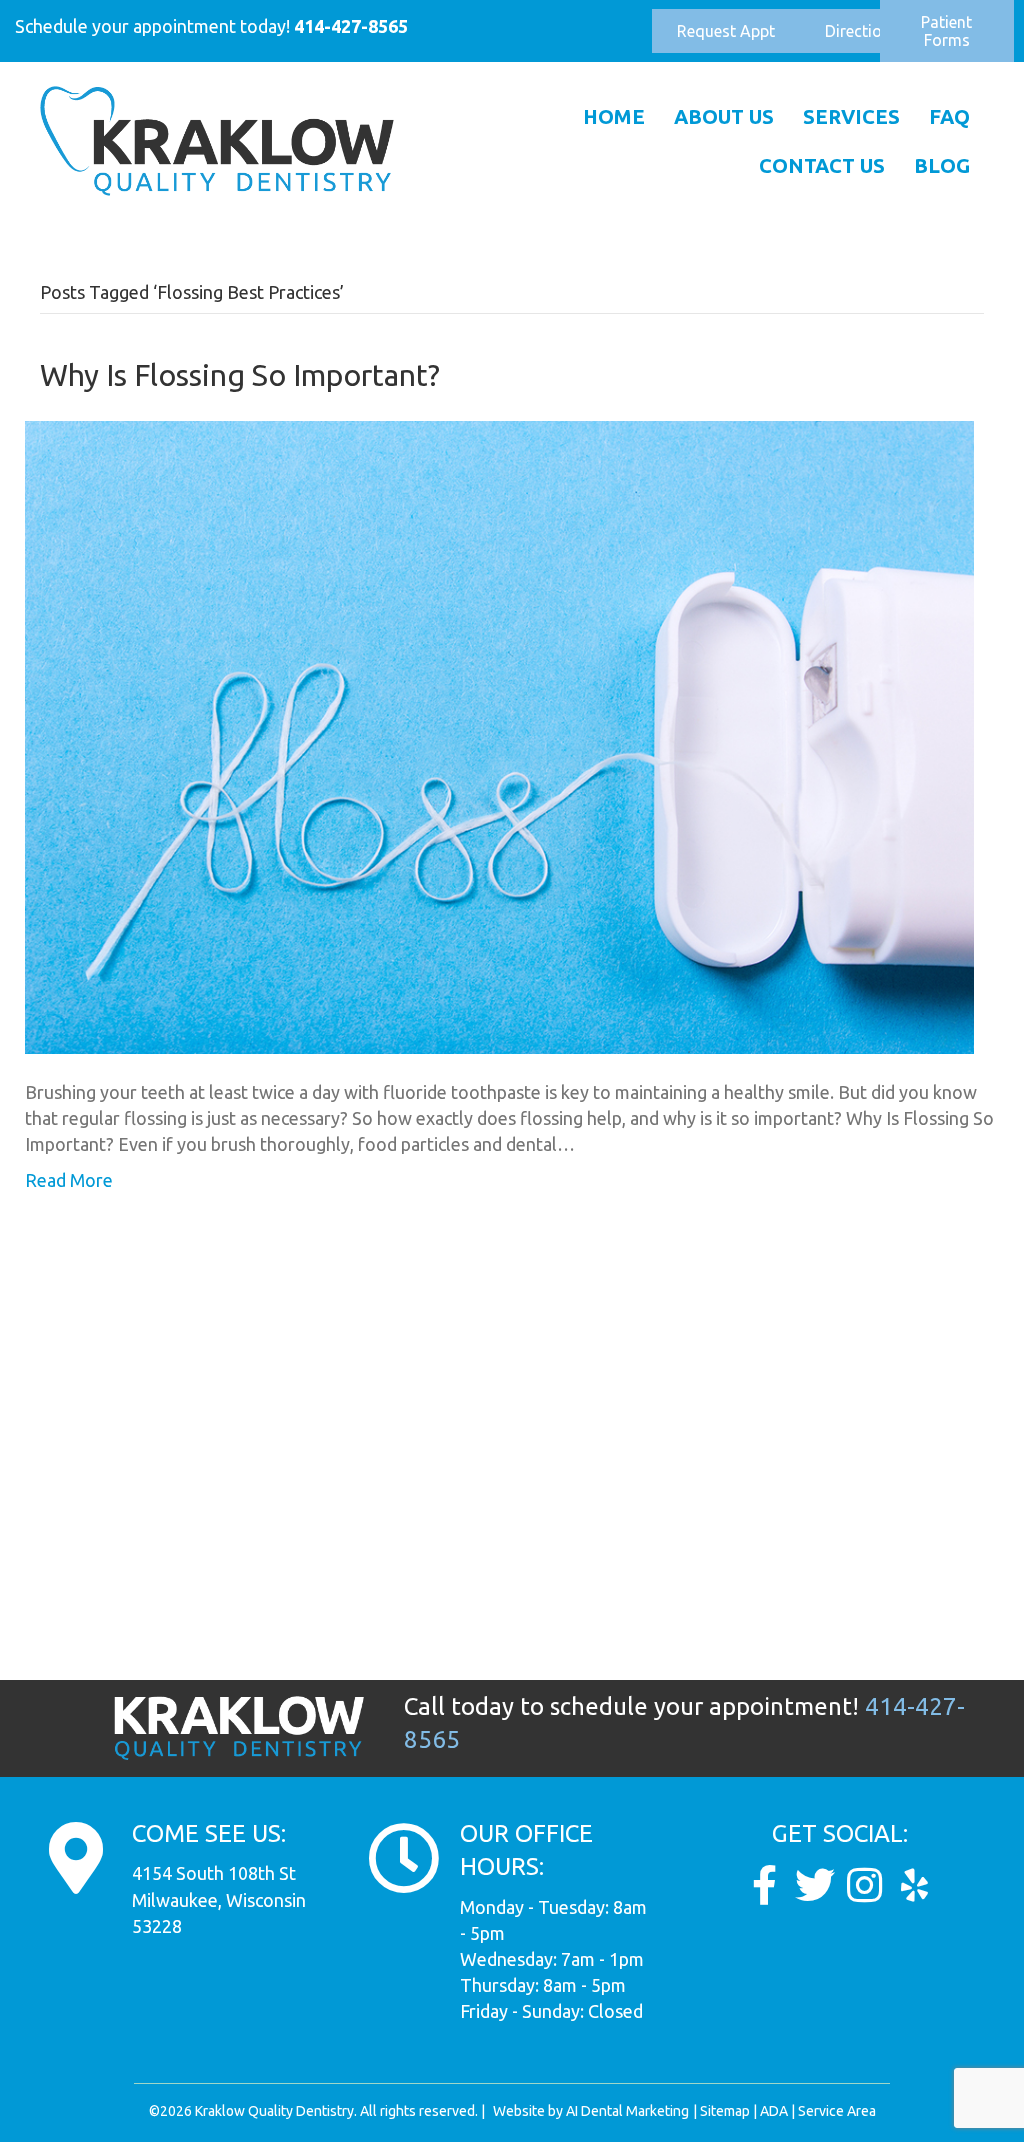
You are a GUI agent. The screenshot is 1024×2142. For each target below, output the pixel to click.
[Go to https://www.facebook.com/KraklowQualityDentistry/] (765, 1885)
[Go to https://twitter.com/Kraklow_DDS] (815, 1885)
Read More (69, 1180)
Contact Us (822, 165)
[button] (726, 31)
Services (851, 116)
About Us (724, 116)
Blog (942, 165)
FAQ (949, 116)
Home (614, 116)
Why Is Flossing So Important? (240, 375)
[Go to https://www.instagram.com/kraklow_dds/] (865, 1885)
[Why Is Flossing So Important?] (499, 735)
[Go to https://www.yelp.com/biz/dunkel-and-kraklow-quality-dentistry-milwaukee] (915, 1885)
